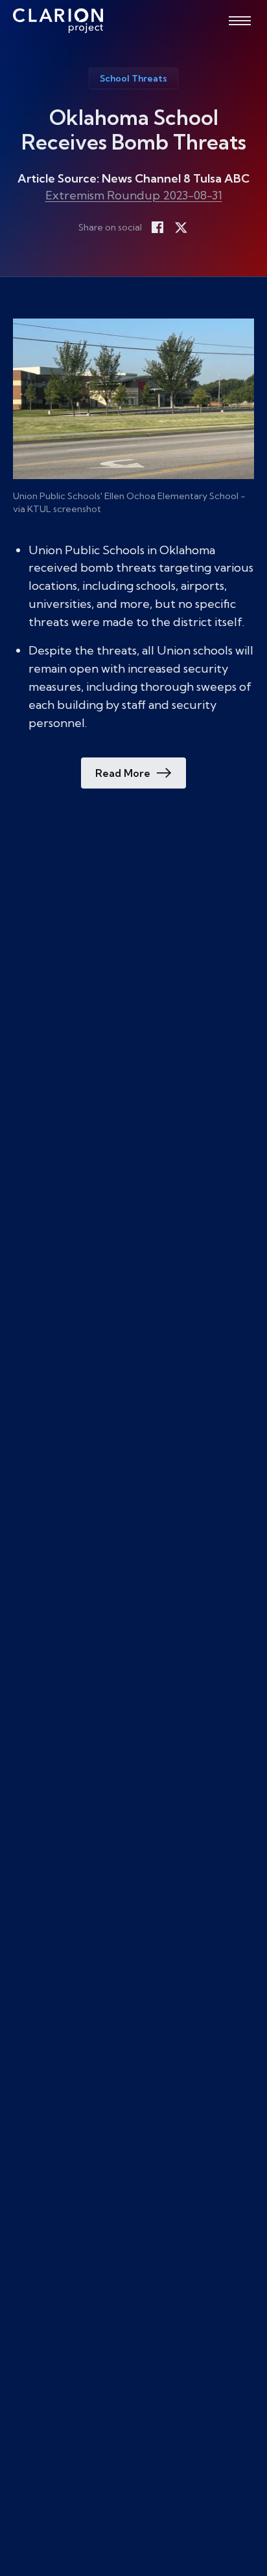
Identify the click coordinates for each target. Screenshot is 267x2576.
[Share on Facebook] (157, 227)
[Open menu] (240, 21)
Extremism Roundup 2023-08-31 (134, 195)
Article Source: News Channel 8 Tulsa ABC (133, 178)
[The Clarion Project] (58, 21)
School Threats (133, 78)
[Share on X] (181, 227)
